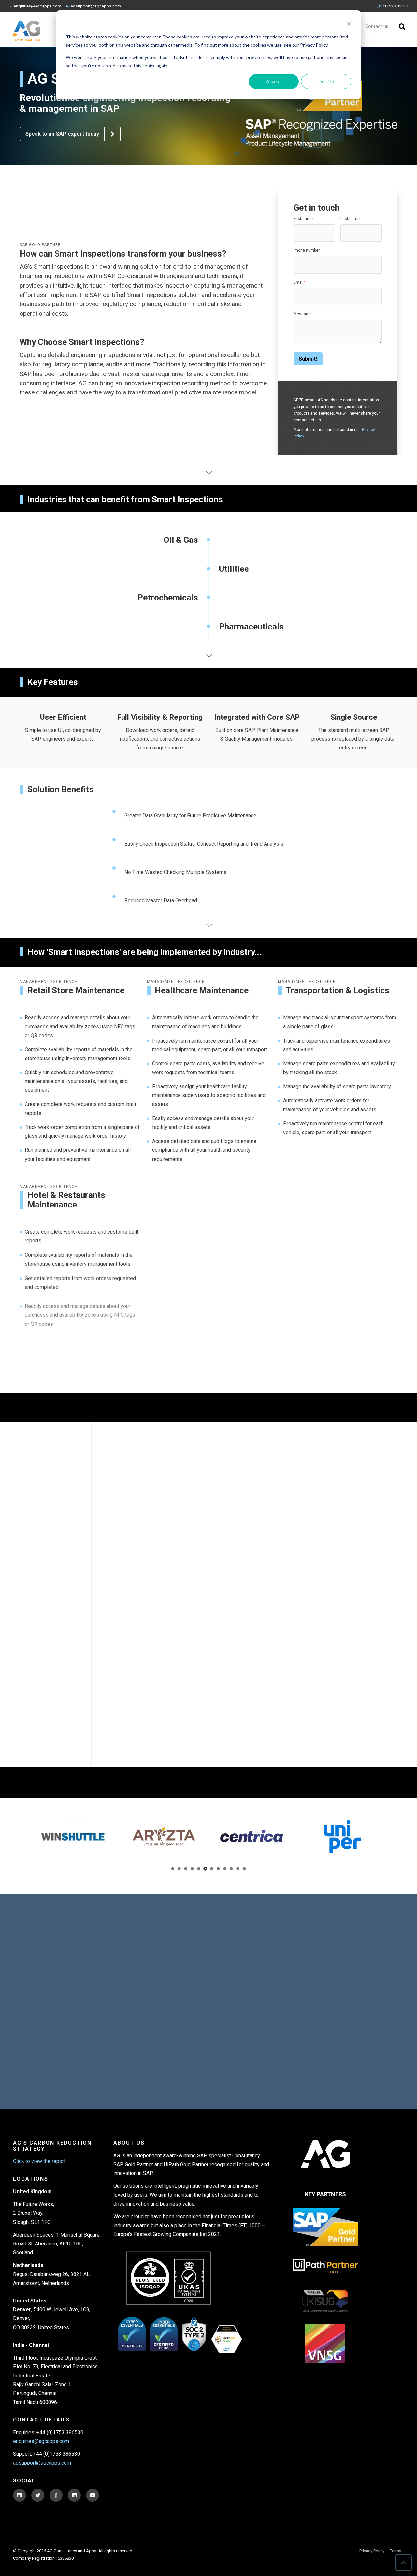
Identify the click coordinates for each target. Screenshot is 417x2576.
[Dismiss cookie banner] (349, 25)
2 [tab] (179, 1869)
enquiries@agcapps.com (37, 6)
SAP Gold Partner (40, 245)
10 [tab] (231, 1869)
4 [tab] (192, 1869)
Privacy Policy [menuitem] (372, 2551)
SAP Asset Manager (328, 1615)
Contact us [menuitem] (377, 27)
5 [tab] (199, 1869)
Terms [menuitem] (396, 2551)
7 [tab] (212, 1869)
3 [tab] (186, 1869)
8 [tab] (218, 1869)
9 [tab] (225, 1869)
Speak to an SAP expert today (62, 134)
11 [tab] (238, 1869)
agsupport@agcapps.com (96, 6)
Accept (274, 81)
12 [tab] (244, 1869)
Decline (326, 81)
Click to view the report (39, 2161)
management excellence (48, 982)
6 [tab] (205, 1869)
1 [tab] (173, 1869)
